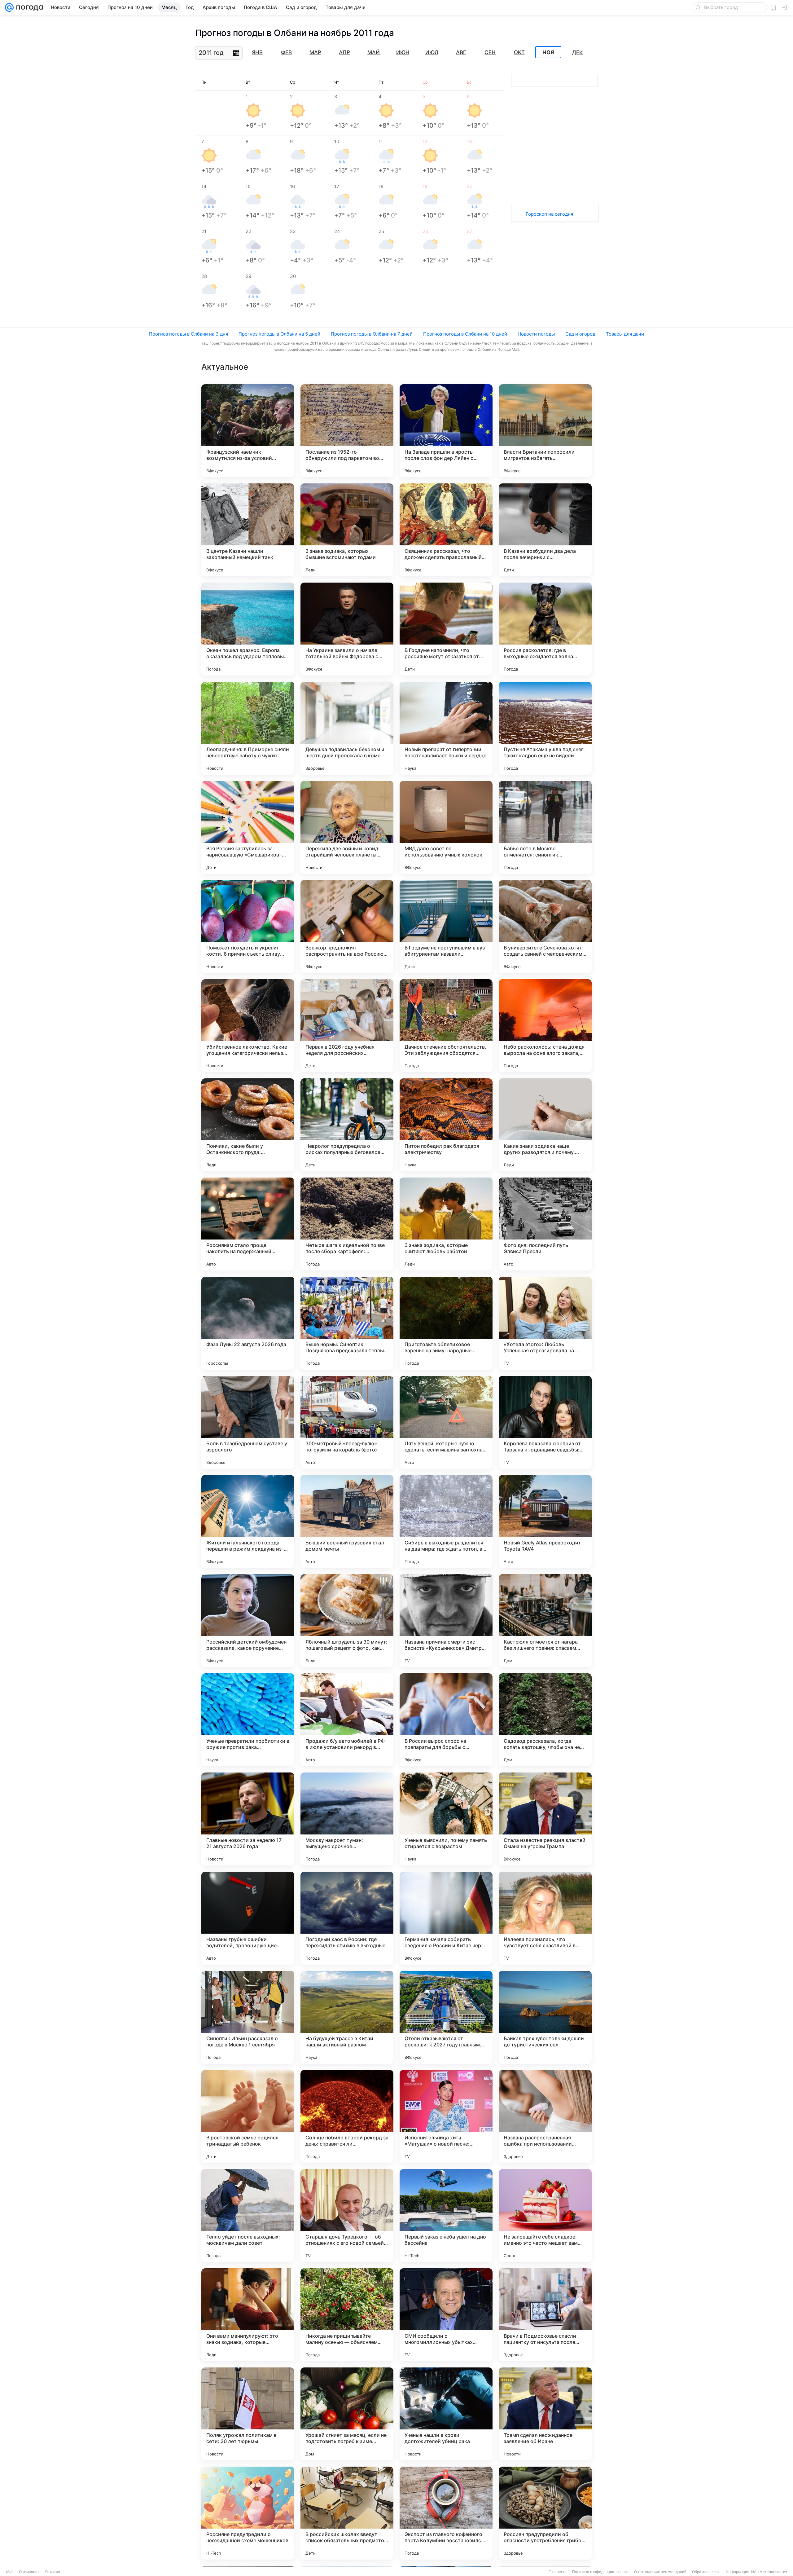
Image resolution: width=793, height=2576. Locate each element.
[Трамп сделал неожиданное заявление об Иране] (545, 2414)
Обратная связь (706, 2572)
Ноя (548, 52)
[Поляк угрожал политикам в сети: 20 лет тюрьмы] (248, 2414)
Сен (490, 52)
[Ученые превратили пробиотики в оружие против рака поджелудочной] (248, 1720)
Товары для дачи (625, 334)
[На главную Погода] (28, 7)
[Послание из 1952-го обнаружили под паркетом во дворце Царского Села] (347, 431)
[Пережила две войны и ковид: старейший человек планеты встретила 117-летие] (347, 827)
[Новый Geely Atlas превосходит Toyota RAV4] (545, 1521)
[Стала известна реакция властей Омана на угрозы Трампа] (545, 1819)
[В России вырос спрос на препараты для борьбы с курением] (446, 1720)
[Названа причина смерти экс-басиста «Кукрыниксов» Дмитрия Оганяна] (446, 1621)
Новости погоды (536, 334)
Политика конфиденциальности (600, 2572)
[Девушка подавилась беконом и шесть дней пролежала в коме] (347, 728)
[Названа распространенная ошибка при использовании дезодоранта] (545, 2116)
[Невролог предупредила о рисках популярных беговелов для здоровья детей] (347, 1125)
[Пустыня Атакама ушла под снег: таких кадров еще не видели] (545, 728)
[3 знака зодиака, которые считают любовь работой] (446, 1224)
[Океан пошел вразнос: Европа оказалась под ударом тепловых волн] (248, 629)
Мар (315, 52)
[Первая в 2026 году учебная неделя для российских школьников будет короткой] (347, 1026)
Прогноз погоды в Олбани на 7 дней (372, 334)
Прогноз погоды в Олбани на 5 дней (279, 334)
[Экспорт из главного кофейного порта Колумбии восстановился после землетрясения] (446, 2513)
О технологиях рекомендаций (660, 2572)
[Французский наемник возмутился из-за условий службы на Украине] (248, 431)
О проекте (558, 2572)
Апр (344, 52)
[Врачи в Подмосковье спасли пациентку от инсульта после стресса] (545, 2315)
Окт (519, 52)
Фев (286, 52)
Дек (577, 52)
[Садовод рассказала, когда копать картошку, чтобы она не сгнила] (545, 1720)
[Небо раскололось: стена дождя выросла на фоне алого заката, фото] (545, 1026)
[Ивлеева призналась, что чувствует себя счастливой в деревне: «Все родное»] (545, 1918)
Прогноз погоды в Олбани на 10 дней (465, 334)
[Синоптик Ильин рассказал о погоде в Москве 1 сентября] (248, 2017)
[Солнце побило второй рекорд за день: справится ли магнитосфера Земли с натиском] (347, 2116)
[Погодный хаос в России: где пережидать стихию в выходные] (347, 1918)
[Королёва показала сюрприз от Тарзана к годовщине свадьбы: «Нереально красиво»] (545, 1422)
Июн (403, 52)
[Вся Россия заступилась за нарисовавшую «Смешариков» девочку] (248, 827)
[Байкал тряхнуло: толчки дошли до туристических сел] (545, 2017)
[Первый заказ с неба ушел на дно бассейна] (446, 2216)
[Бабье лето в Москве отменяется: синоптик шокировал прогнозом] (545, 827)
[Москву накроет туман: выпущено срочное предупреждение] (347, 1819)
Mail (10, 2572)
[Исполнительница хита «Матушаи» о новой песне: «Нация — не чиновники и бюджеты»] (446, 2116)
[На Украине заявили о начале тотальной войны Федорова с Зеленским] (347, 629)
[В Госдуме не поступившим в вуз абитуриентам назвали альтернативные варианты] (446, 927)
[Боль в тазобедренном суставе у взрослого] (248, 1422)
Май (374, 52)
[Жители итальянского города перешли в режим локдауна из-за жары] (248, 1521)
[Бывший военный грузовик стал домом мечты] (347, 1521)
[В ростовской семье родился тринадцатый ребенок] (248, 2116)
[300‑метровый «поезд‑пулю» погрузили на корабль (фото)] (347, 1422)
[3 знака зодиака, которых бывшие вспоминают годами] (347, 530)
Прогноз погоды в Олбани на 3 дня (188, 334)
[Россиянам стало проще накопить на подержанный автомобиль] (248, 1224)
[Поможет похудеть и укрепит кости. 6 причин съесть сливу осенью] (248, 927)
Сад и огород (580, 334)
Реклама (53, 2572)
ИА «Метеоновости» (769, 2572)
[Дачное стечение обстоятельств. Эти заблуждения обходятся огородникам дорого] (446, 1026)
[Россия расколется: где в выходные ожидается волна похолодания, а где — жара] (545, 629)
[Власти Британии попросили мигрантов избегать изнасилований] (545, 431)
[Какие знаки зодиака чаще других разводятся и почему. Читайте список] (545, 1125)
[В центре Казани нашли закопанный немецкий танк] (248, 530)
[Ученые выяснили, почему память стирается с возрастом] (446, 1819)
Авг (461, 52)
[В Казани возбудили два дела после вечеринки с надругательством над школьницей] (545, 530)
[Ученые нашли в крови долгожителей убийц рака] (446, 2414)
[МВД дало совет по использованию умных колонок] (446, 827)
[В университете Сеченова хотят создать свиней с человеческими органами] (545, 927)
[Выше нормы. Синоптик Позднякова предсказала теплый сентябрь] (347, 1323)
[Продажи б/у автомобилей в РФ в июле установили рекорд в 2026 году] (347, 1720)
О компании (29, 2572)
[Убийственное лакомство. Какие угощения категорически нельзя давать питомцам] (248, 1026)
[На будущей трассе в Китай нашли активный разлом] (347, 2017)
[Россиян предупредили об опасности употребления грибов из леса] (545, 2513)
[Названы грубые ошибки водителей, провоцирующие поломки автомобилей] (248, 1918)
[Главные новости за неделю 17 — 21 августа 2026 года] (248, 1819)
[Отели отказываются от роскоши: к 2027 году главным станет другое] (446, 2017)
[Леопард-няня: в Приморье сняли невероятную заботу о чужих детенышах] (248, 728)
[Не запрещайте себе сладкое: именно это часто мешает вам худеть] (545, 2216)
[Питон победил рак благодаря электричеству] (446, 1125)
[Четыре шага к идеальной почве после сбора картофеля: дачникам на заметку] (347, 1224)
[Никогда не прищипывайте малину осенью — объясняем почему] (347, 2315)
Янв (257, 52)
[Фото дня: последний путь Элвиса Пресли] (545, 1224)
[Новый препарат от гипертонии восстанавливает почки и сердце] (446, 728)
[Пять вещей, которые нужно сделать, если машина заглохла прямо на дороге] (446, 1422)
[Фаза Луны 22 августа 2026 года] (248, 1323)
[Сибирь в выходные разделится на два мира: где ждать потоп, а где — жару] (446, 1521)
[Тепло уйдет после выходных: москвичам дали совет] (248, 2216)
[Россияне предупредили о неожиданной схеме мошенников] (248, 2513)
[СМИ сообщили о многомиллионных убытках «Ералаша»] (446, 2315)
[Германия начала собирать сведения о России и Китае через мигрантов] (446, 1918)
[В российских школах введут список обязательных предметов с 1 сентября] (347, 2513)
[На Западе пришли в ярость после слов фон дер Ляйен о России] (446, 431)
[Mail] (9, 7)
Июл (432, 52)
